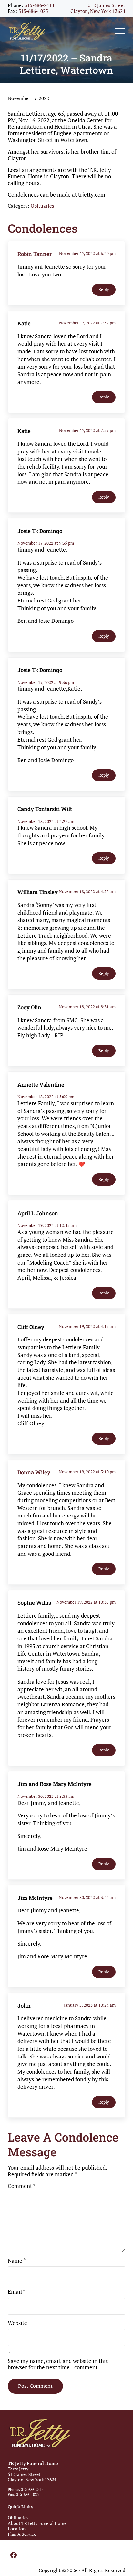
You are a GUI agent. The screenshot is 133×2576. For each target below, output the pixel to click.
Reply (104, 289)
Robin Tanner (35, 254)
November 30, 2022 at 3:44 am (87, 1897)
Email (17, 2292)
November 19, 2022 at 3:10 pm (87, 1472)
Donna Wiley (34, 1472)
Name (17, 2261)
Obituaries (42, 206)
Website (17, 2323)
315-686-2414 (39, 5)
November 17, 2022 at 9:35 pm (46, 543)
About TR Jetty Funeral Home (37, 2523)
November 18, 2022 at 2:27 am (46, 821)
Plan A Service (22, 2534)
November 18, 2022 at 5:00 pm (46, 1097)
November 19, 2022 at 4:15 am (87, 1326)
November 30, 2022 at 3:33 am (46, 1796)
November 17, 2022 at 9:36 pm (46, 682)
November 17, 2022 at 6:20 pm (87, 253)
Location (17, 2529)
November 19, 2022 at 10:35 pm (86, 1602)
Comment (22, 2186)
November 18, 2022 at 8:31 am (87, 1007)
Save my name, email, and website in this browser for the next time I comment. (58, 2364)
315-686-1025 (33, 11)
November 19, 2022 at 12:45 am (47, 1225)
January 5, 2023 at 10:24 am (90, 2005)
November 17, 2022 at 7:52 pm (87, 323)
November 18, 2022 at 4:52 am (87, 891)
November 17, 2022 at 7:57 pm (87, 430)
